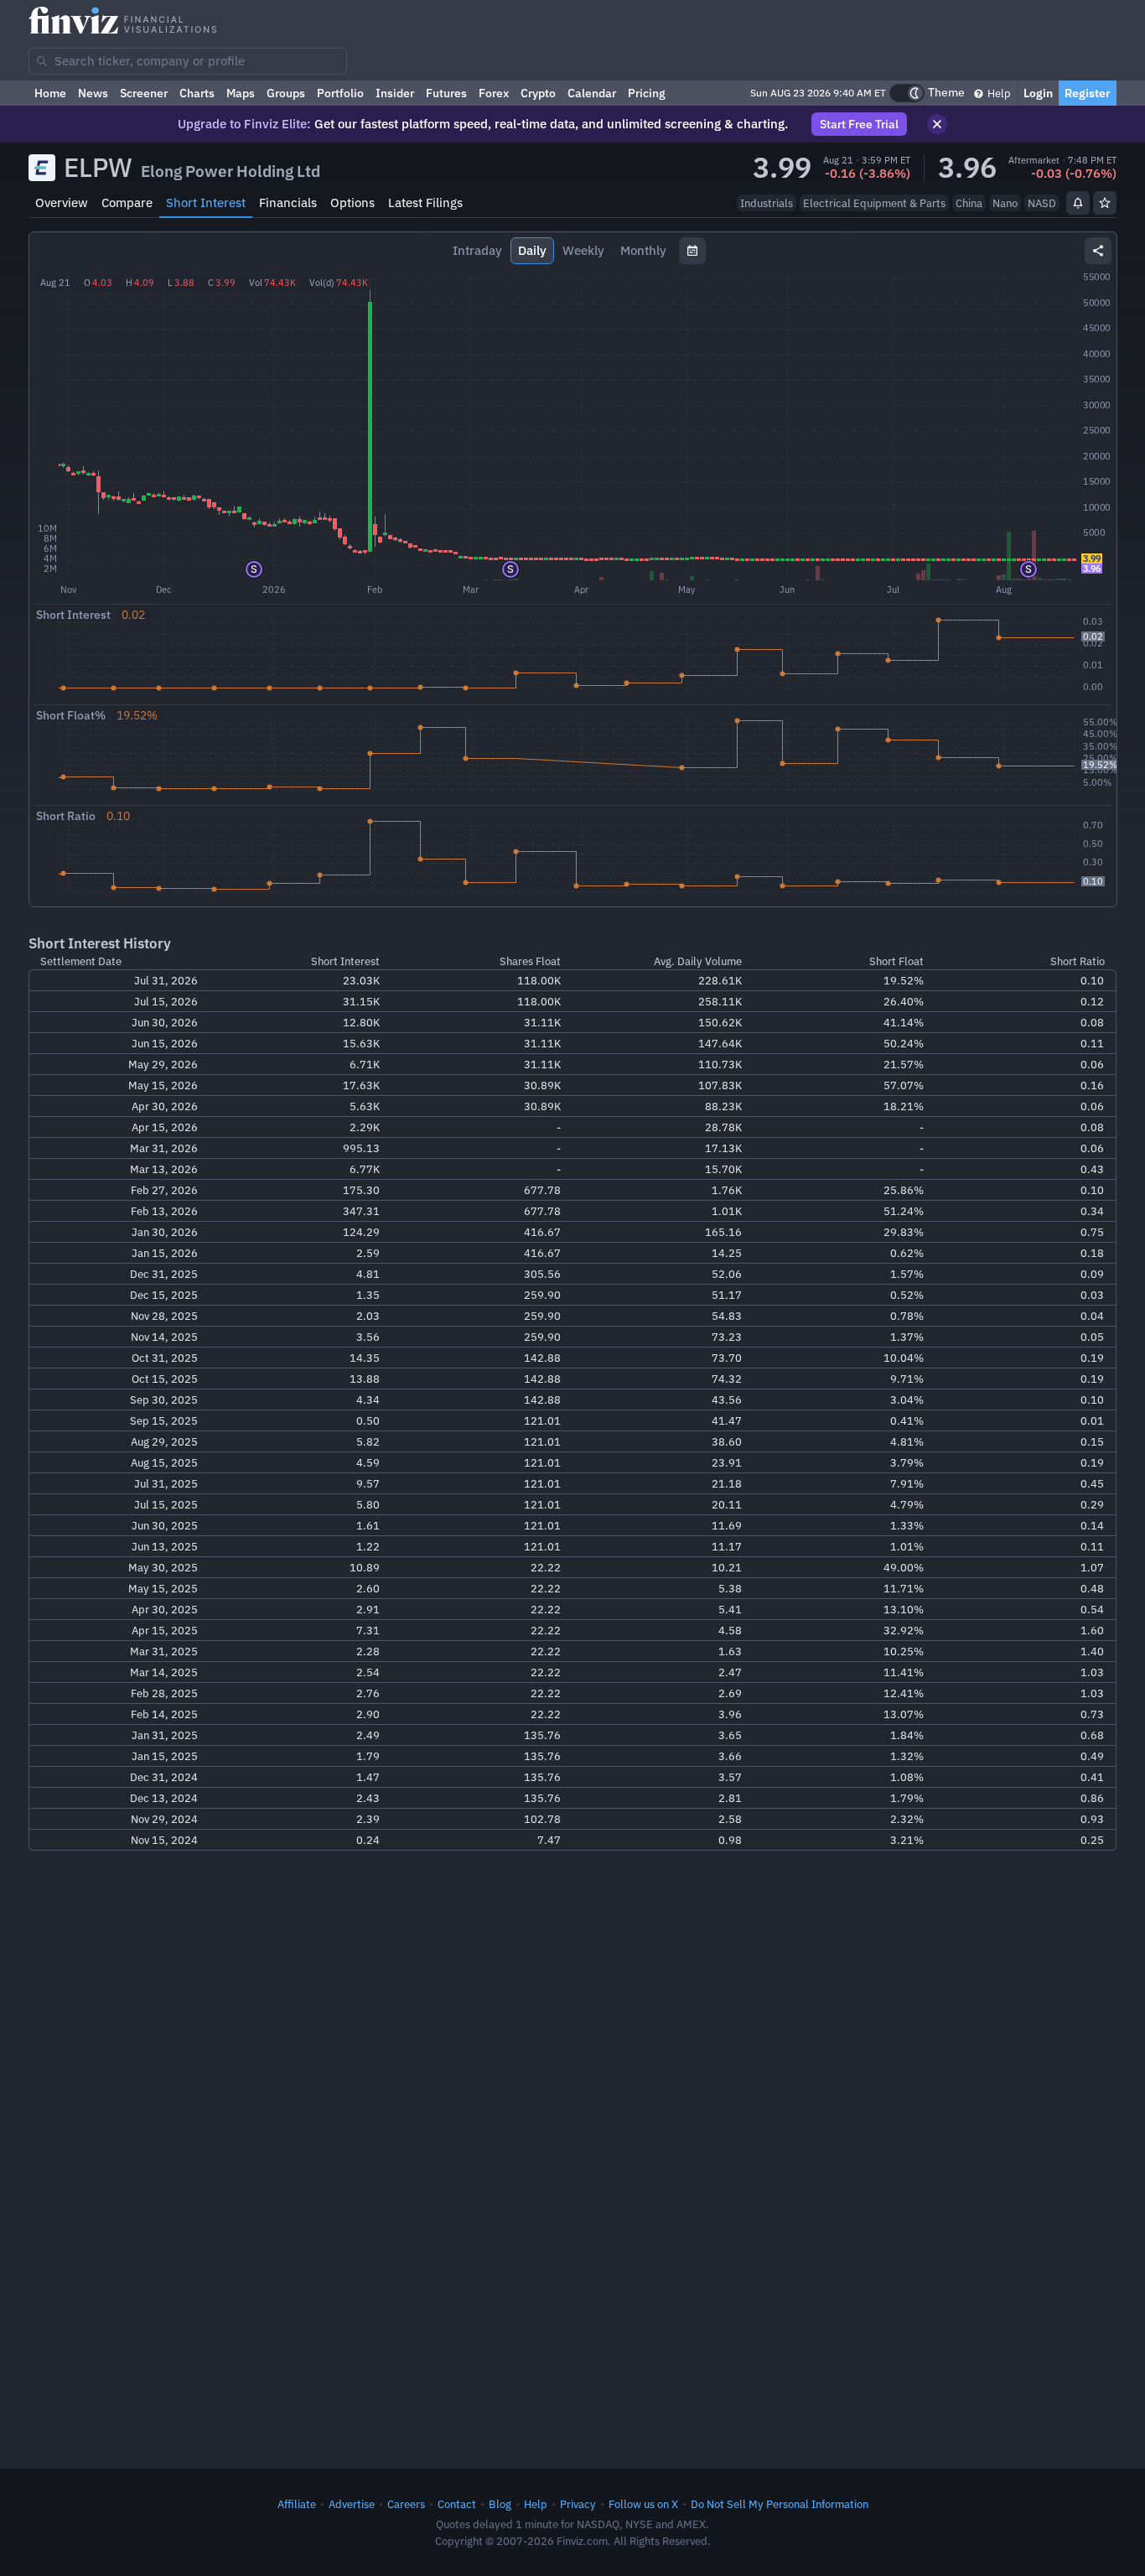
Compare (127, 203)
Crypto (538, 93)
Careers (406, 2504)
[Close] (937, 124)
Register (1088, 93)
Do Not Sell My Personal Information (780, 2504)
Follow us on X (643, 2504)
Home (50, 93)
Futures (446, 93)
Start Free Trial (859, 124)
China (969, 203)
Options (352, 203)
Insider (395, 93)
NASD (1042, 203)
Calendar (592, 93)
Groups (286, 93)
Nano (1005, 203)
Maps (241, 93)
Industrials (767, 203)
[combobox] (188, 61)
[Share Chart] (1098, 251)
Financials (288, 203)
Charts (197, 93)
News (93, 93)
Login (1038, 93)
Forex (494, 93)
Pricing (647, 93)
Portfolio (340, 93)
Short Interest (206, 203)
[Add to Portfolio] (1105, 203)
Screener (144, 93)
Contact (457, 2504)
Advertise (352, 2504)
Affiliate (297, 2504)
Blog (500, 2504)
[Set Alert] (1078, 203)
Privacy (578, 2504)
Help (998, 93)
